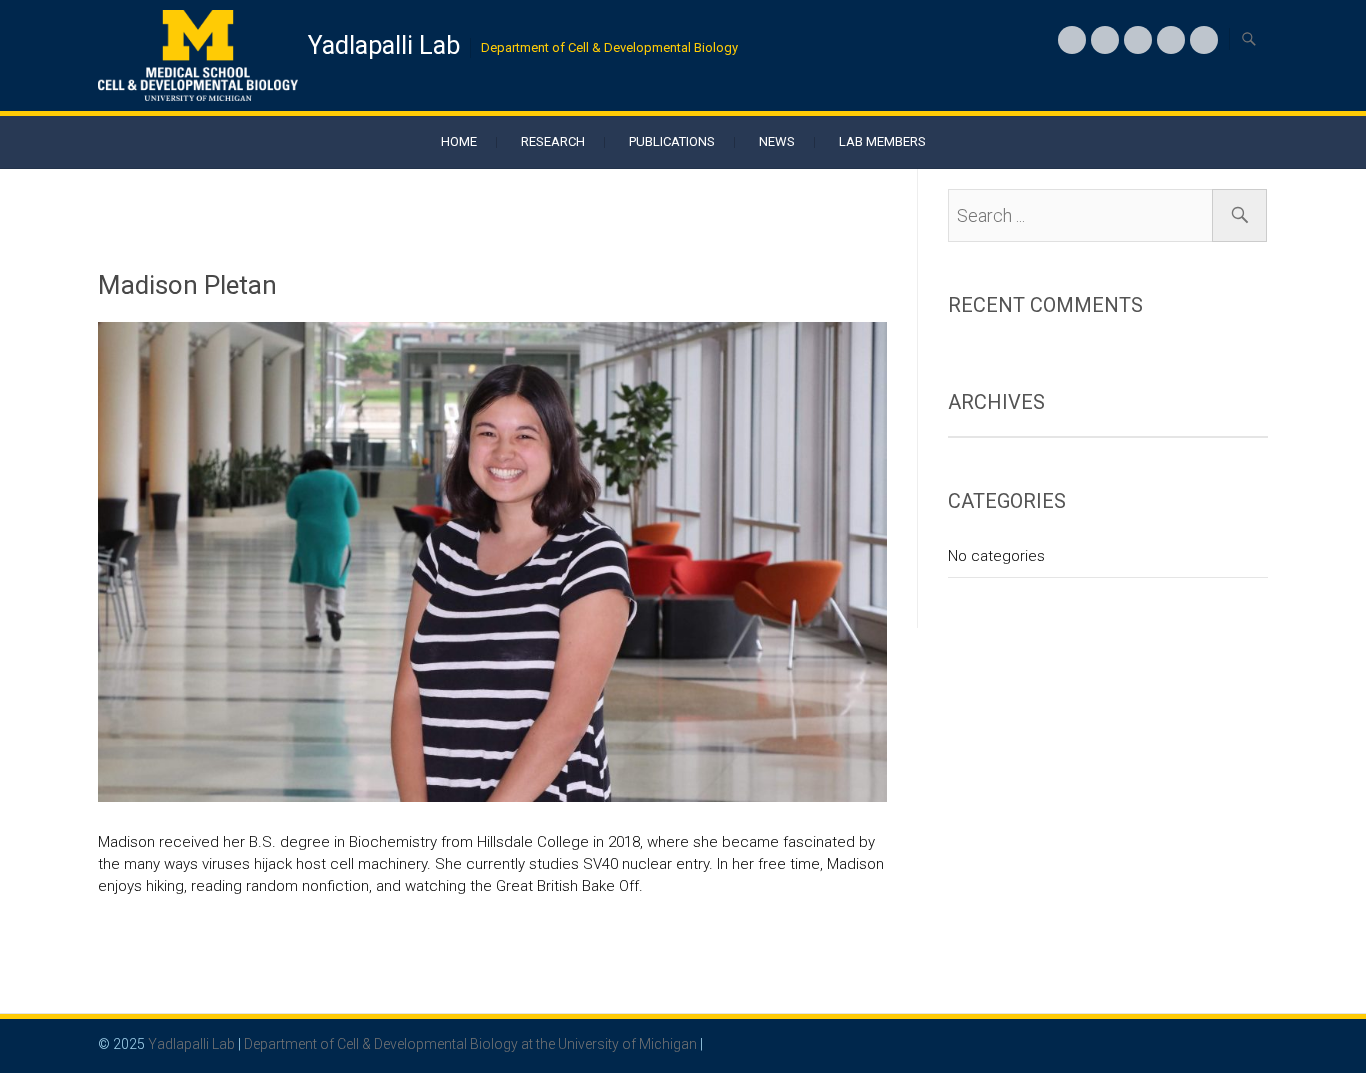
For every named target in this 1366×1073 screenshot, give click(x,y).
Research (553, 141)
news (777, 141)
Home (459, 141)
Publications (672, 141)
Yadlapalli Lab (384, 45)
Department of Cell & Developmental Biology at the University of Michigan (470, 1044)
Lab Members (882, 141)
